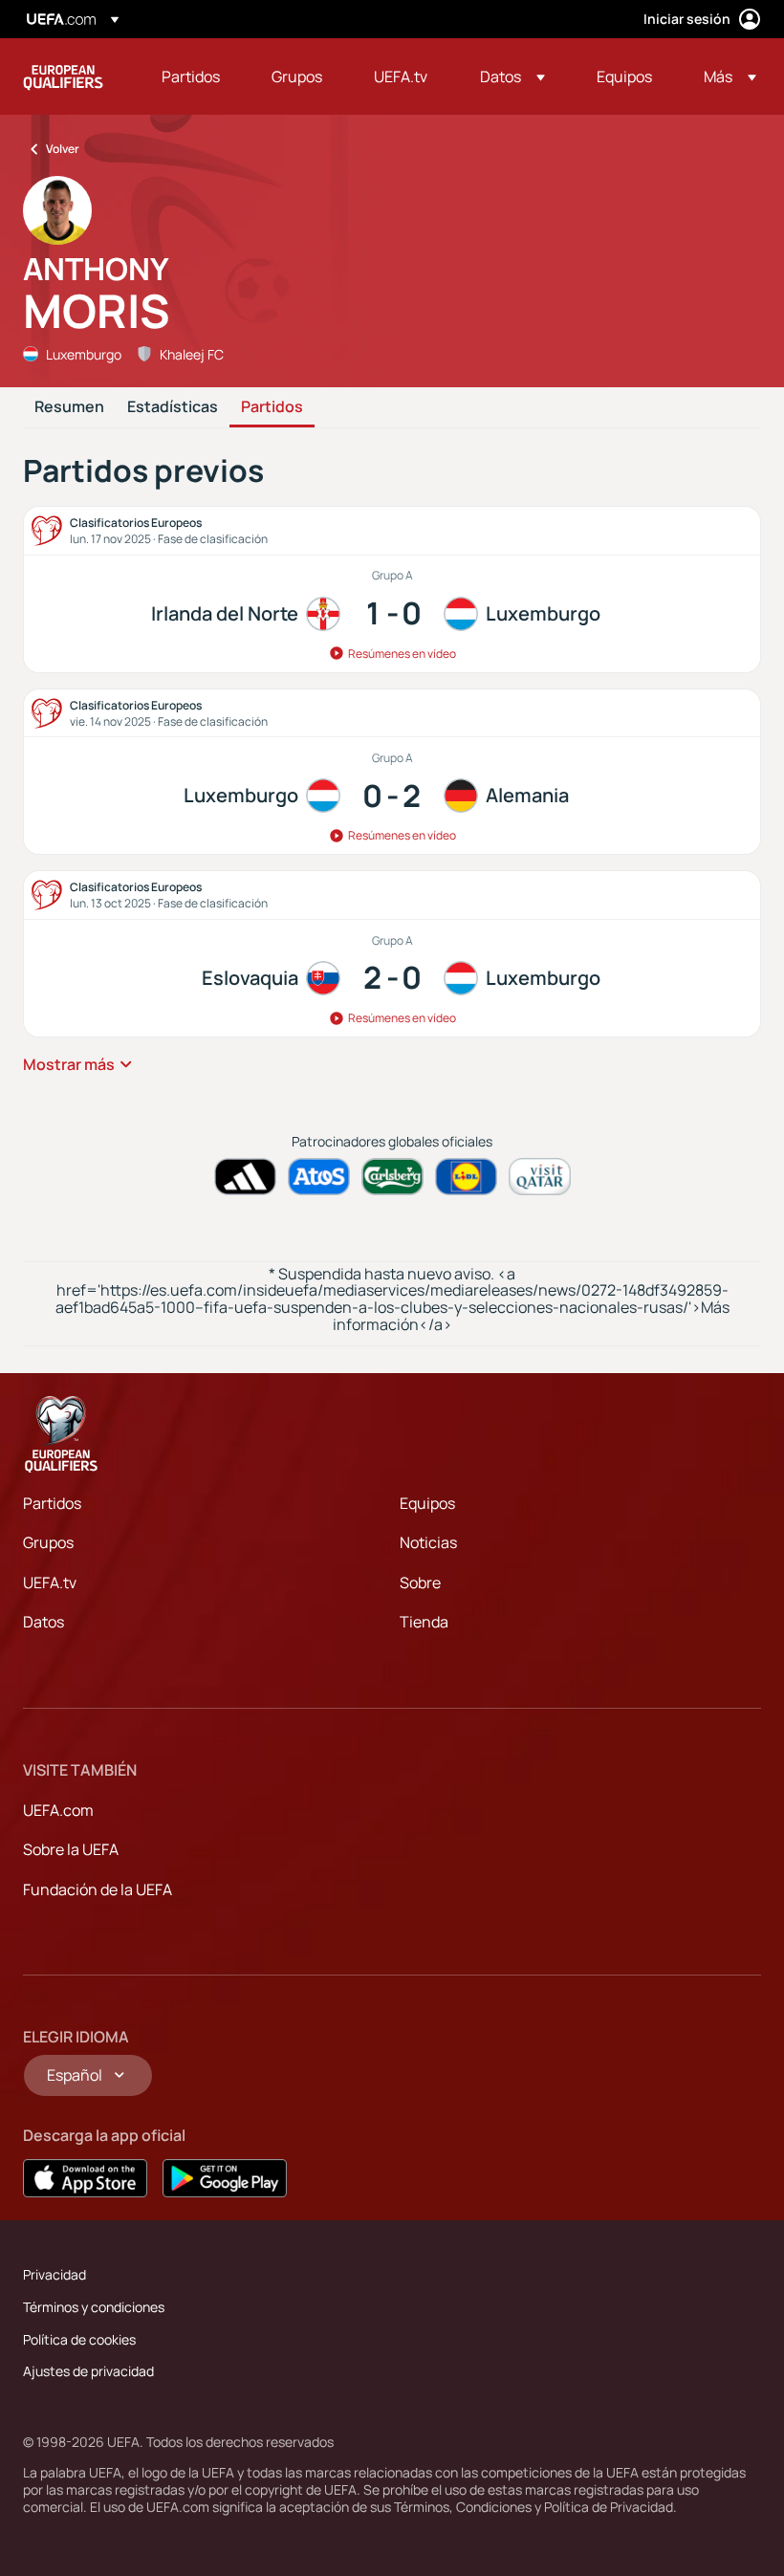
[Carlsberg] (392, 1177)
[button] (512, 76)
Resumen (69, 407)
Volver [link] (63, 149)
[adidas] (245, 1177)
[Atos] (319, 1177)
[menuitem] (193, 76)
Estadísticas (173, 407)
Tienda (424, 1622)
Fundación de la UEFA (98, 1889)
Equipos (427, 1503)
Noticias (428, 1542)
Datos (44, 1622)
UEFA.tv (50, 1583)
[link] (191, 76)
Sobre (420, 1583)
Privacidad (54, 2274)
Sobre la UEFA (71, 1849)
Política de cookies (79, 2339)
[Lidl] (466, 1177)
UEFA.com (58, 1810)
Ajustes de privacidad (88, 2371)
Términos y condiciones (94, 2307)
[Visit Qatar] (540, 1177)
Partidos (272, 407)
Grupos (48, 1542)
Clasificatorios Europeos (63, 76)
